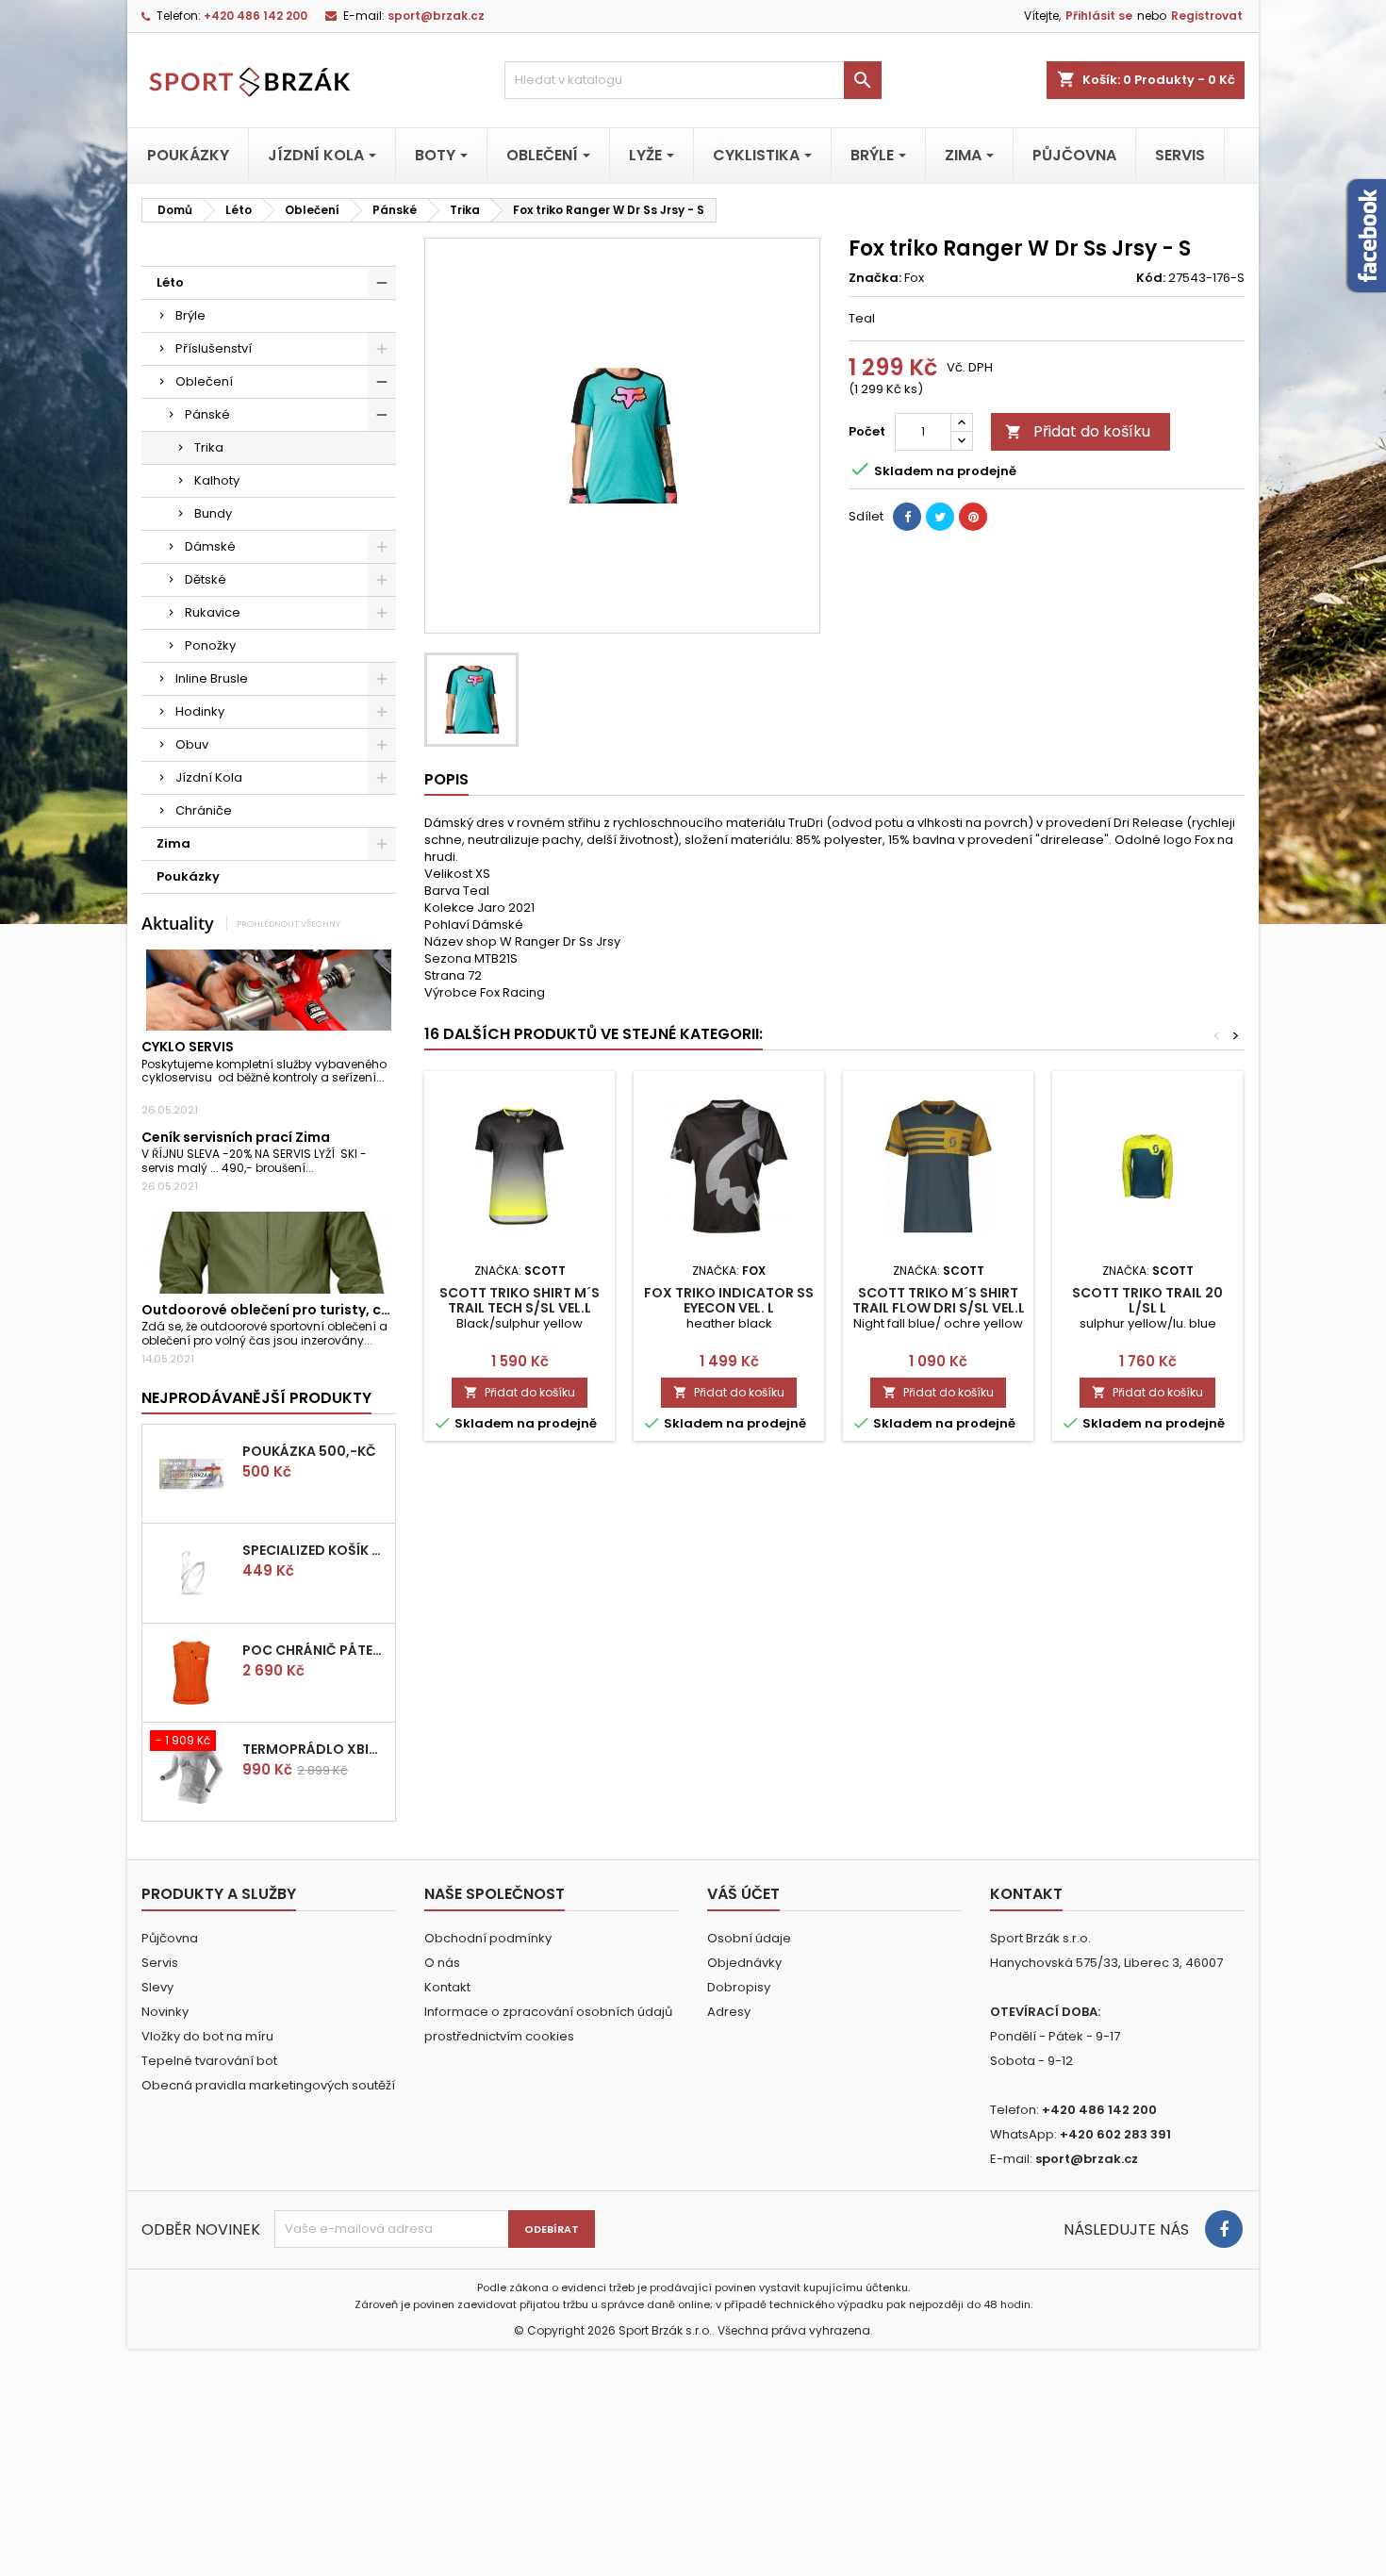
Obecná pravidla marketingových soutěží (268, 2085)
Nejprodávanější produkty (256, 1398)
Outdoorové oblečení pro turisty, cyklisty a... (295, 1310)
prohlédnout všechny (289, 924)
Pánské (207, 414)
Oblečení (204, 381)
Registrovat (1207, 16)
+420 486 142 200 (256, 16)
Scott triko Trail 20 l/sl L (1147, 1300)
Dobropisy (739, 1987)
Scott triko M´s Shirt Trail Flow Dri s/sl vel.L (939, 1300)
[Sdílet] (907, 517)
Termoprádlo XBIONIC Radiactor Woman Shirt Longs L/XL (315, 1749)
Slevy (157, 1987)
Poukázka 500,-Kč (309, 1451)
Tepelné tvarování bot (209, 2061)
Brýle (190, 315)
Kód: (1151, 278)
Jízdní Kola (209, 777)
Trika (209, 447)
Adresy (729, 2012)
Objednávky (744, 1963)
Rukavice (213, 612)
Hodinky (200, 711)
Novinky (165, 2012)
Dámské (210, 546)
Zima (173, 843)
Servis (160, 1963)
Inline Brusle (212, 678)
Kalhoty (217, 480)
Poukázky (188, 876)
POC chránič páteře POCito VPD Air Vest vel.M (315, 1650)
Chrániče (204, 810)
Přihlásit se (1099, 16)
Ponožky (210, 645)
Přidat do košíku (1078, 431)
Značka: (875, 278)
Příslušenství (214, 348)
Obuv (192, 744)
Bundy (213, 513)
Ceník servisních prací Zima (236, 1137)
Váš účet (743, 1894)
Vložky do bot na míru (207, 2036)
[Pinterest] (973, 517)
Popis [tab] (446, 779)
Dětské (206, 579)
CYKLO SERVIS (188, 1047)
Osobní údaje (749, 1938)
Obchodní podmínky (488, 1938)
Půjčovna (170, 1938)
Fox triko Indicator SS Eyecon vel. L (729, 1300)
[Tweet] (940, 517)
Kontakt (447, 1987)
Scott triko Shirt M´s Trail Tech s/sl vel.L (520, 1300)
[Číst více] (147, 1091)
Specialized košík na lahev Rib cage (315, 1550)
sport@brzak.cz (436, 16)
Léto (170, 282)
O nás (442, 1963)
